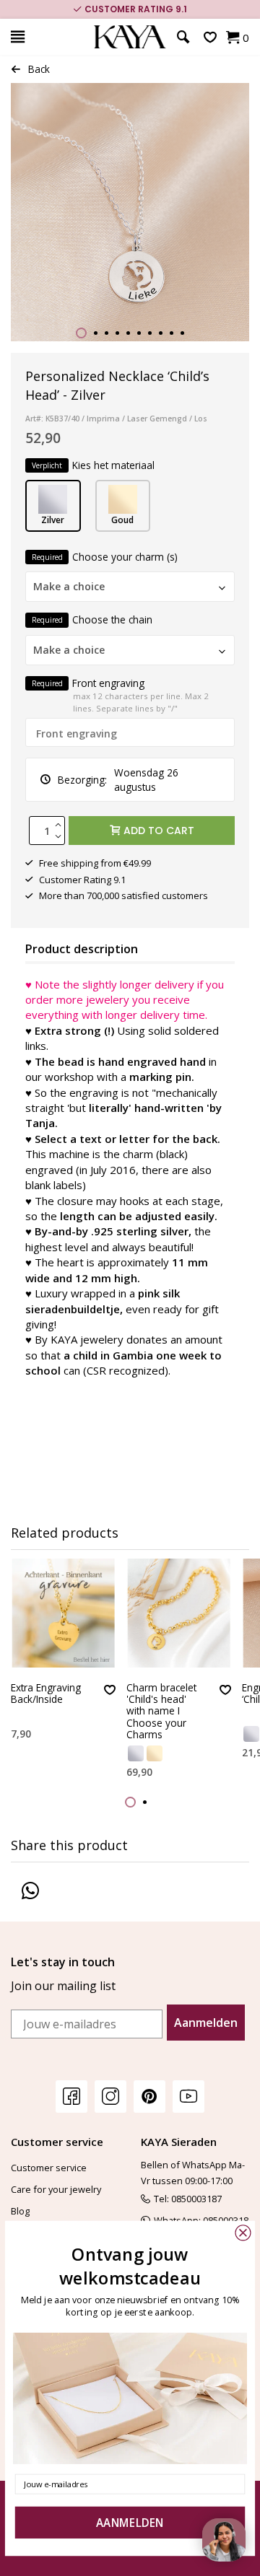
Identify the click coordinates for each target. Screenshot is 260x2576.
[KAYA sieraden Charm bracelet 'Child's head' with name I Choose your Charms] (179, 1613)
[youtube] (188, 2096)
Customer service (49, 2168)
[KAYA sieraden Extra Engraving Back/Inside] (63, 1613)
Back (39, 69)
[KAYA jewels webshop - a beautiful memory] (130, 37)
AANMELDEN (130, 2523)
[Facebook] (71, 2096)
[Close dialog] (243, 2233)
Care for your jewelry (56, 2189)
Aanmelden (206, 2023)
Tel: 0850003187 (188, 2199)
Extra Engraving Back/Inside (46, 1694)
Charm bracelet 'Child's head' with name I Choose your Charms (161, 1712)
